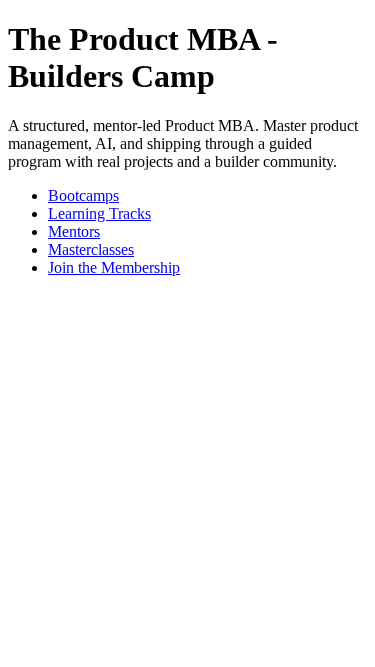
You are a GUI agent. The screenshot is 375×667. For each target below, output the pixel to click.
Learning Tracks (99, 213)
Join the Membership (114, 267)
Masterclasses (91, 249)
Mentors (74, 231)
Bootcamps (83, 195)
